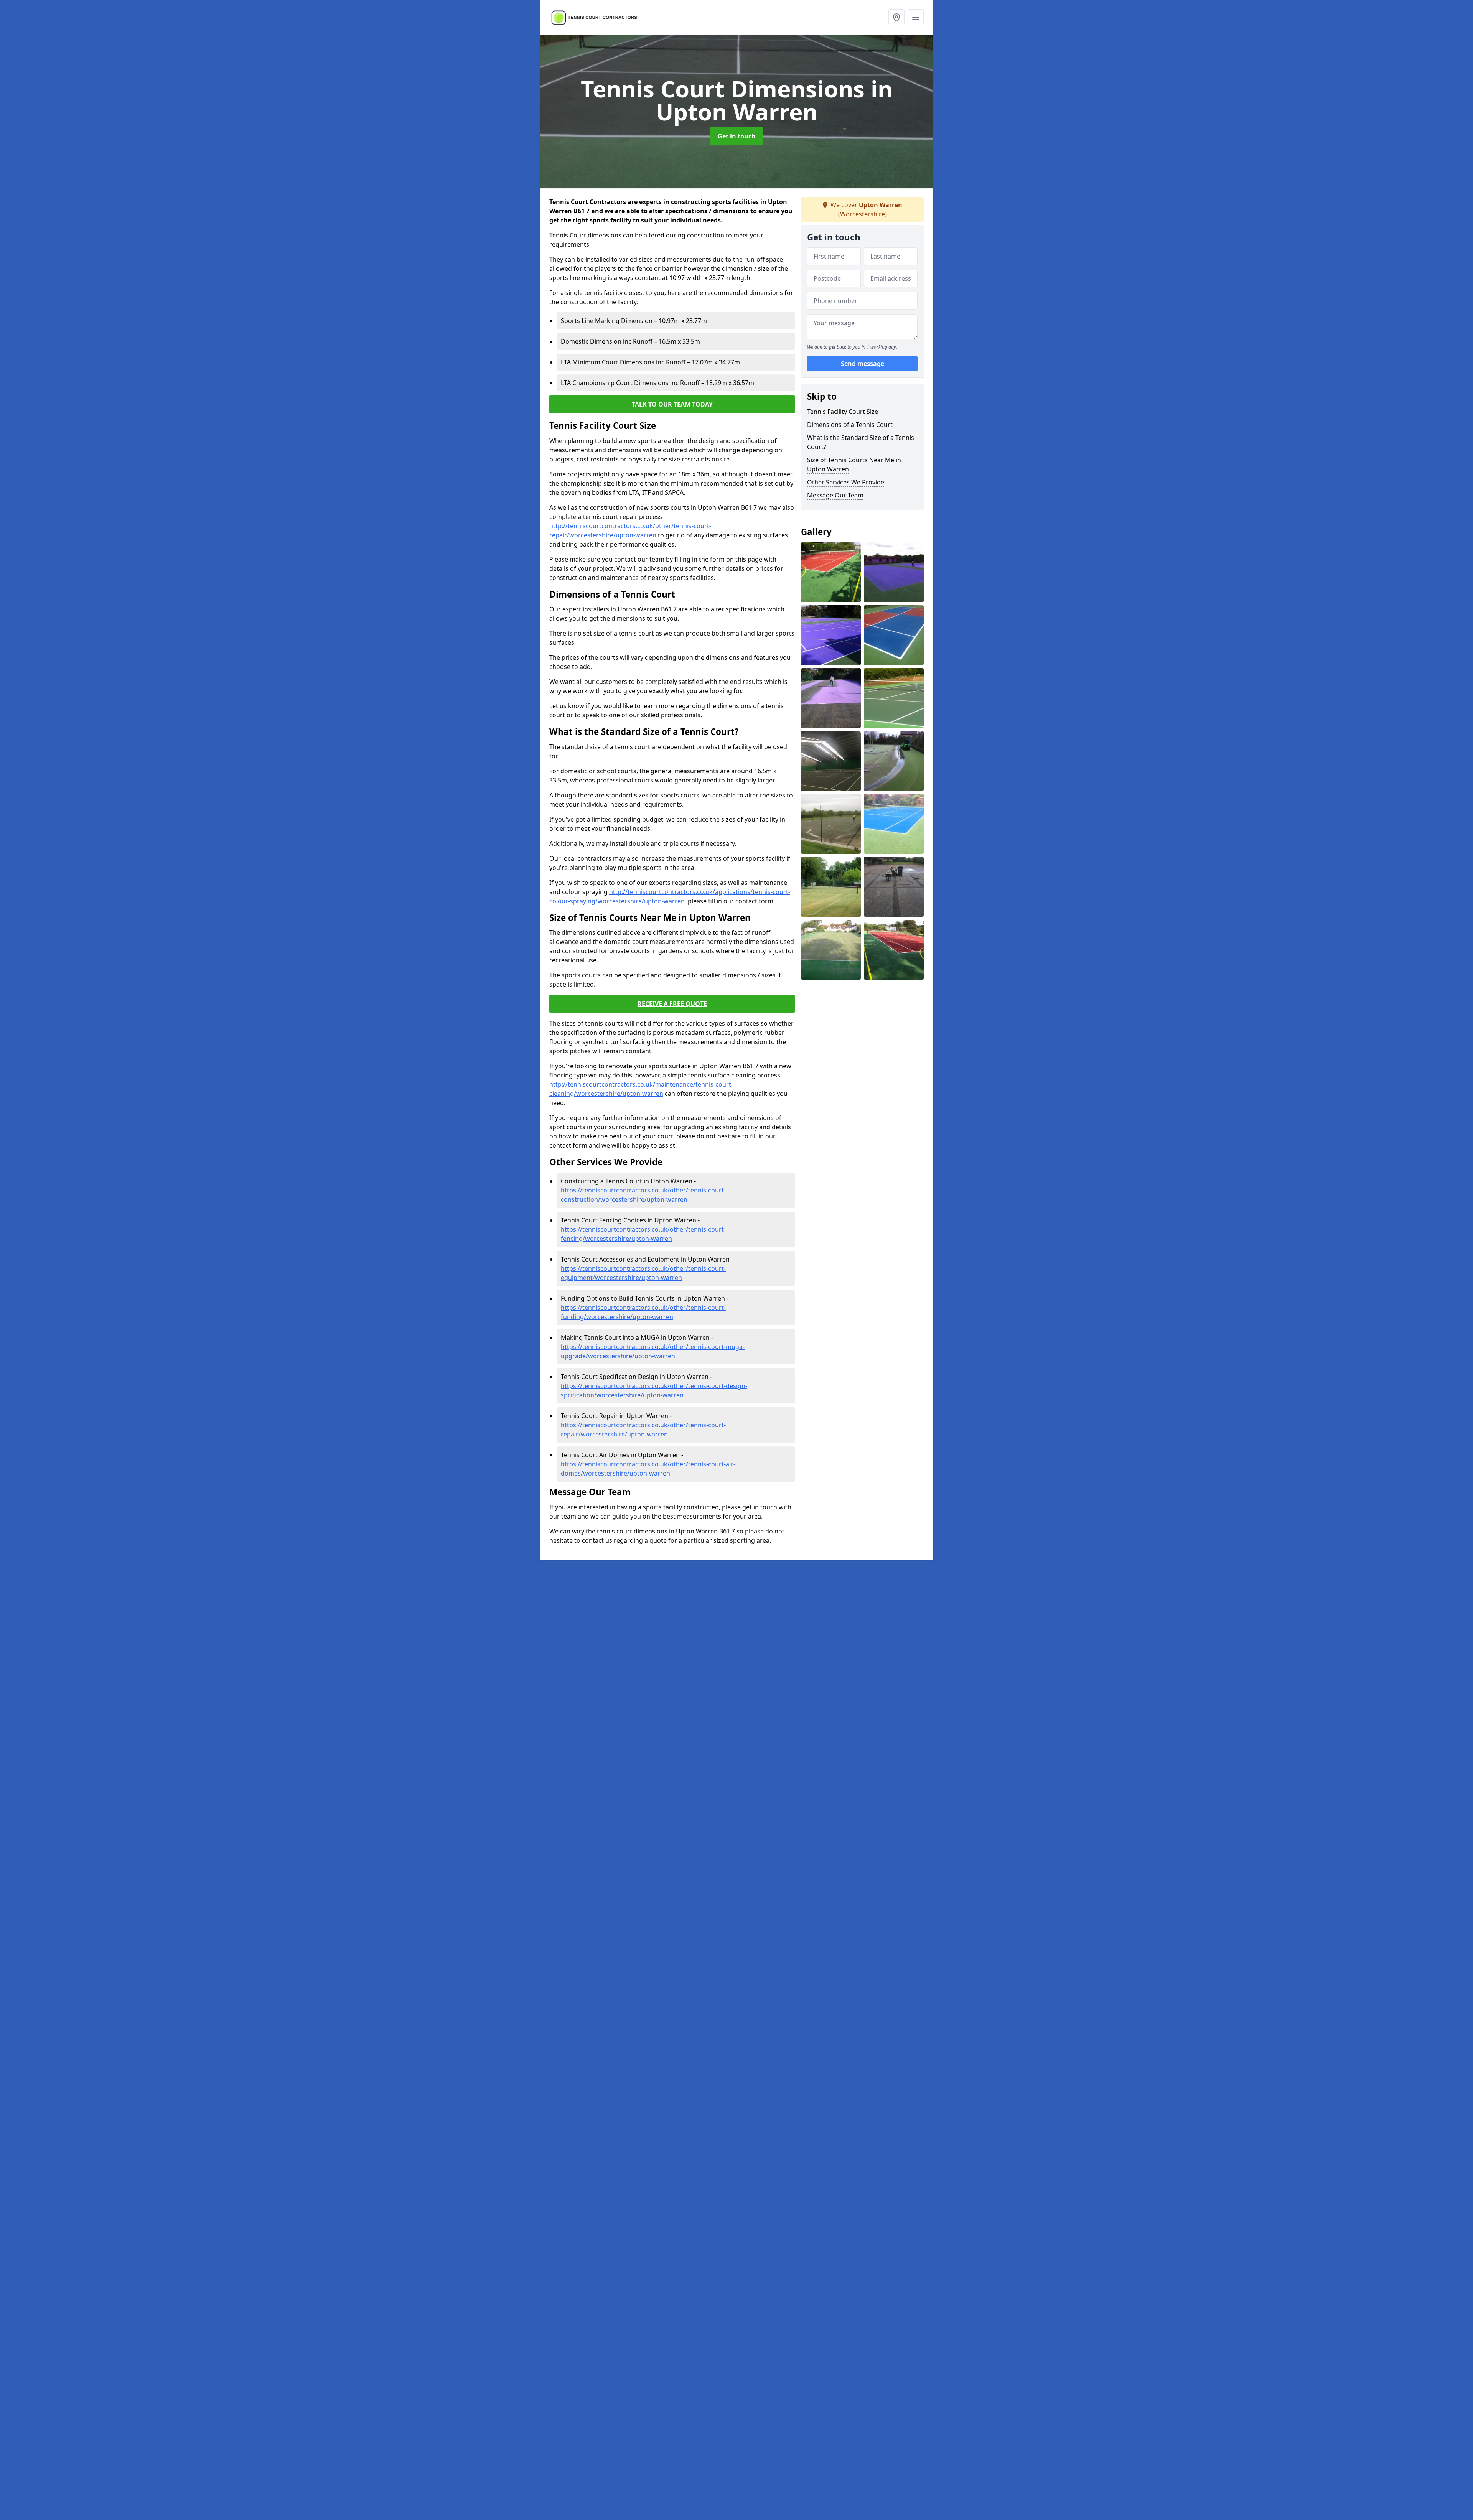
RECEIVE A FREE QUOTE (672, 1004)
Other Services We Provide (846, 482)
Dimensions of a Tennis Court (850, 425)
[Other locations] (896, 17)
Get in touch (737, 136)
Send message (863, 364)
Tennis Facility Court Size (843, 412)
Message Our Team (835, 495)
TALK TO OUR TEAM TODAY (672, 404)
